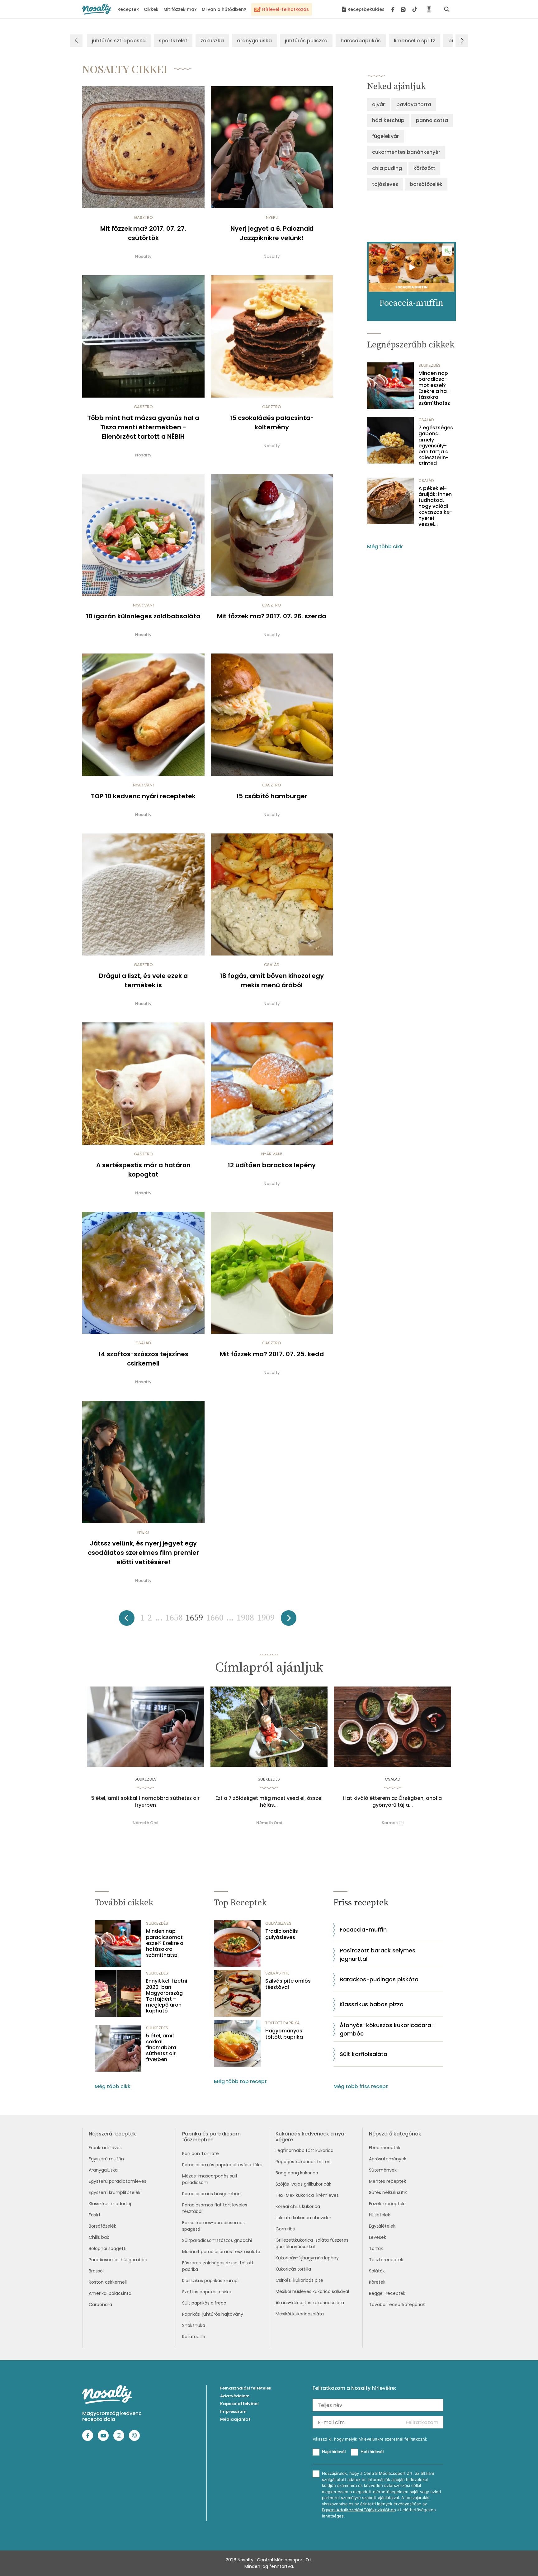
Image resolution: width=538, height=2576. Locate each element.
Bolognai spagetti (108, 2248)
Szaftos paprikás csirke (207, 2292)
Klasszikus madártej (110, 2204)
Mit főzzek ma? (180, 9)
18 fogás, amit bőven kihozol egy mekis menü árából (272, 980)
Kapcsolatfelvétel (239, 2404)
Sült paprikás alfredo (204, 2303)
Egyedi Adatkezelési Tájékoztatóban (359, 2510)
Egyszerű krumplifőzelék (115, 2192)
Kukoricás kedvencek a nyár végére (311, 2137)
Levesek (378, 2237)
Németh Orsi (145, 1823)
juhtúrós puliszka (306, 41)
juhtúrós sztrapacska (119, 41)
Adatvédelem (235, 2396)
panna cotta (432, 120)
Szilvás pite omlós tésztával (288, 1984)
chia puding (387, 168)
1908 (245, 1618)
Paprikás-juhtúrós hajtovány (213, 2314)
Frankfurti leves (105, 2148)
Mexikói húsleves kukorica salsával (312, 2291)
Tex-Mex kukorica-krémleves (307, 2195)
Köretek (377, 2282)
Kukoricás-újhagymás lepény (307, 2258)
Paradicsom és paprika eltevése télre (222, 2165)
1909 (266, 1618)
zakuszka (212, 41)
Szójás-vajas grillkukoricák (303, 2184)
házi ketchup (388, 120)
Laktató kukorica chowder (303, 2218)
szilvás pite (277, 1973)
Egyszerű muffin (106, 2159)
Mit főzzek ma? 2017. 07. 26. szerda (272, 616)
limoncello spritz (415, 41)
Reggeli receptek (387, 2293)
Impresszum (233, 2411)
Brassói (96, 2271)
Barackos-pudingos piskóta (379, 1979)
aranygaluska (254, 41)
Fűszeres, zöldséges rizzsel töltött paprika (218, 2266)
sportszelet (173, 41)
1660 (215, 1618)
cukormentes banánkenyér (406, 152)
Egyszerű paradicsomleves (118, 2181)
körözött (424, 168)
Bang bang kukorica (297, 2173)
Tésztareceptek (386, 2260)
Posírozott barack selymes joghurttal (378, 1955)
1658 (174, 1618)
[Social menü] (404, 9)
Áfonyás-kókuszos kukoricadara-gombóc (387, 2029)
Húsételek (380, 2215)
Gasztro (143, 217)
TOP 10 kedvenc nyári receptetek (143, 796)
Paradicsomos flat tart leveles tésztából (215, 2208)
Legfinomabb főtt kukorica (304, 2150)
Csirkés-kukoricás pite (299, 2280)
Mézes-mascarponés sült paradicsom (210, 2179)
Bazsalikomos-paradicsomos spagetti (213, 2226)
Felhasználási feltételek (246, 2388)
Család (272, 965)
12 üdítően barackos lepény (272, 1165)
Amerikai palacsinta (110, 2293)
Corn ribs (285, 2229)
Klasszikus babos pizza (372, 2004)
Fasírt (95, 2215)
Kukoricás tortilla (293, 2269)
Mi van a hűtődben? (224, 9)
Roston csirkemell (108, 2282)
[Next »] (289, 1620)
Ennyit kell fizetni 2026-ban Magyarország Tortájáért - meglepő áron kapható (167, 1996)
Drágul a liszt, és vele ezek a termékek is (143, 980)
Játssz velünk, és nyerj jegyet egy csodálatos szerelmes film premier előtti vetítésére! (143, 1553)
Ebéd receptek (385, 2148)
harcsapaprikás (361, 41)
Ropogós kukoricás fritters (304, 2162)
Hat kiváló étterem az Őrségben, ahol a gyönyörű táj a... (392, 1802)
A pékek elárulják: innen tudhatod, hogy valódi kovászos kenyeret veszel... (435, 506)
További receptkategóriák (397, 2305)
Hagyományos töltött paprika (284, 2034)
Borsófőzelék (102, 2226)
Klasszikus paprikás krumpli (211, 2281)
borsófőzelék (426, 184)
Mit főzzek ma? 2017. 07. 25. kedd (272, 1354)
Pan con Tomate (201, 2154)
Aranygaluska (103, 2170)
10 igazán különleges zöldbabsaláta (143, 616)
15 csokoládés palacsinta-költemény (272, 422)
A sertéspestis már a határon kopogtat (143, 1170)
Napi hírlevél (334, 2451)
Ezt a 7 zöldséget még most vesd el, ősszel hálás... (269, 1802)
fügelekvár (385, 136)
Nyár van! (143, 605)
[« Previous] (127, 1620)
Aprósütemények (388, 2159)
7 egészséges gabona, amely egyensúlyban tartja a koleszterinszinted (436, 446)
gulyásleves (278, 1923)
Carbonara (100, 2305)
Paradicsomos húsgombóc (118, 2260)
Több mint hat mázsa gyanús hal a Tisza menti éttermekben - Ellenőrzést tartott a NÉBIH (143, 427)
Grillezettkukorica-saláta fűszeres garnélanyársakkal (312, 2243)
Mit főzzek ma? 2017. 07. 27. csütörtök (143, 233)
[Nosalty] (97, 9)
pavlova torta (414, 104)
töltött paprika (283, 2023)
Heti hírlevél (372, 2451)
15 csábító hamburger (272, 796)
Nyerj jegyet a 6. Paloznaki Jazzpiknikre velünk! (272, 233)
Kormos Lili (393, 1823)
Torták (376, 2248)
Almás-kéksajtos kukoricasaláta (310, 2303)
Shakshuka (194, 2325)
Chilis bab (99, 2237)
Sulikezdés (429, 365)
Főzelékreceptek (387, 2204)
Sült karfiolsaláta (363, 2054)
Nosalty (143, 256)
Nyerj (272, 217)
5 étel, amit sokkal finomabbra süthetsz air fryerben (145, 1802)
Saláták (377, 2271)
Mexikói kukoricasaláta (300, 2314)
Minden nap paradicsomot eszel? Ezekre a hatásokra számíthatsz (434, 388)
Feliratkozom (422, 2422)
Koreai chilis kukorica (298, 2206)
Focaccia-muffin (363, 1930)
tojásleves (385, 184)
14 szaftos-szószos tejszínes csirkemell (143, 1359)
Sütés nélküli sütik (388, 2192)
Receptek (128, 9)
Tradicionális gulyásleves (282, 1934)
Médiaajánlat (235, 2419)
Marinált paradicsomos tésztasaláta (221, 2252)
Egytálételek (382, 2226)
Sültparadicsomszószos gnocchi (217, 2240)
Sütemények (383, 2170)
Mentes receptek (387, 2181)
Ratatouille (194, 2337)
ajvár (378, 104)
